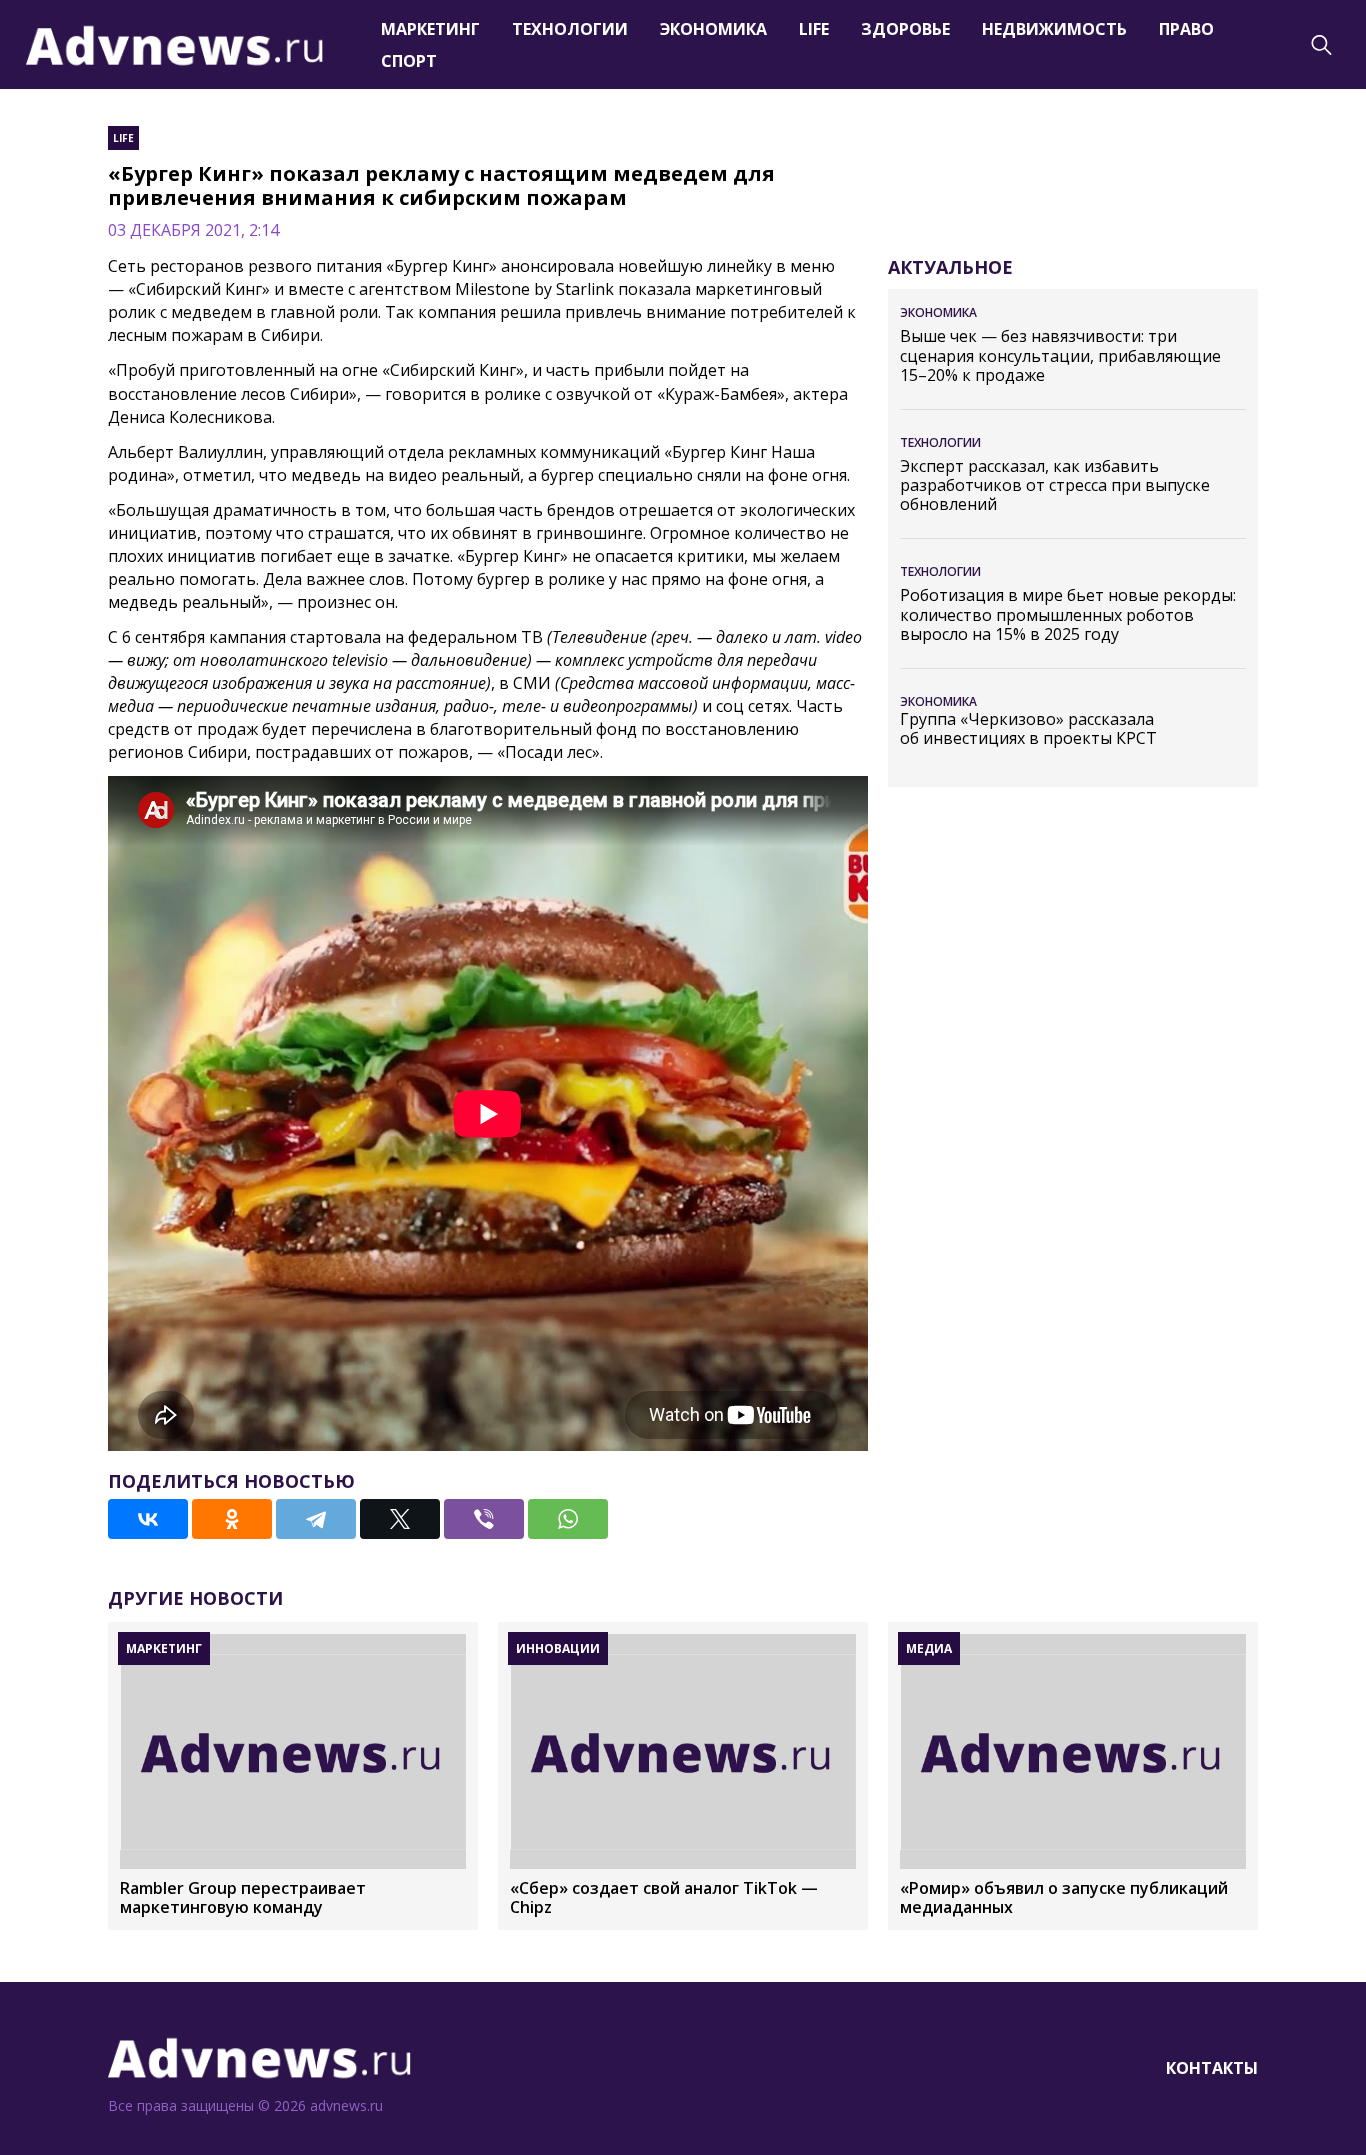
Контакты (1212, 2068)
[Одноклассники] (232, 1519)
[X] (400, 1519)
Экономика (713, 29)
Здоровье (905, 29)
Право (1186, 29)
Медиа (929, 1648)
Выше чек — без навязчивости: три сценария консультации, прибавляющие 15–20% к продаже (1060, 356)
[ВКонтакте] (148, 1519)
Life (814, 29)
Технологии (570, 29)
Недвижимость (1054, 29)
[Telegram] (316, 1519)
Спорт (409, 61)
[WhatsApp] (568, 1519)
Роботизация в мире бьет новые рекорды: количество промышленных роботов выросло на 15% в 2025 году (1068, 615)
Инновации (558, 1648)
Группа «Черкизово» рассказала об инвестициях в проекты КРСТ (1028, 729)
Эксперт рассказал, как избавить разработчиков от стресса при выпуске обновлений (1055, 486)
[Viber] (484, 1519)
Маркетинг (430, 29)
